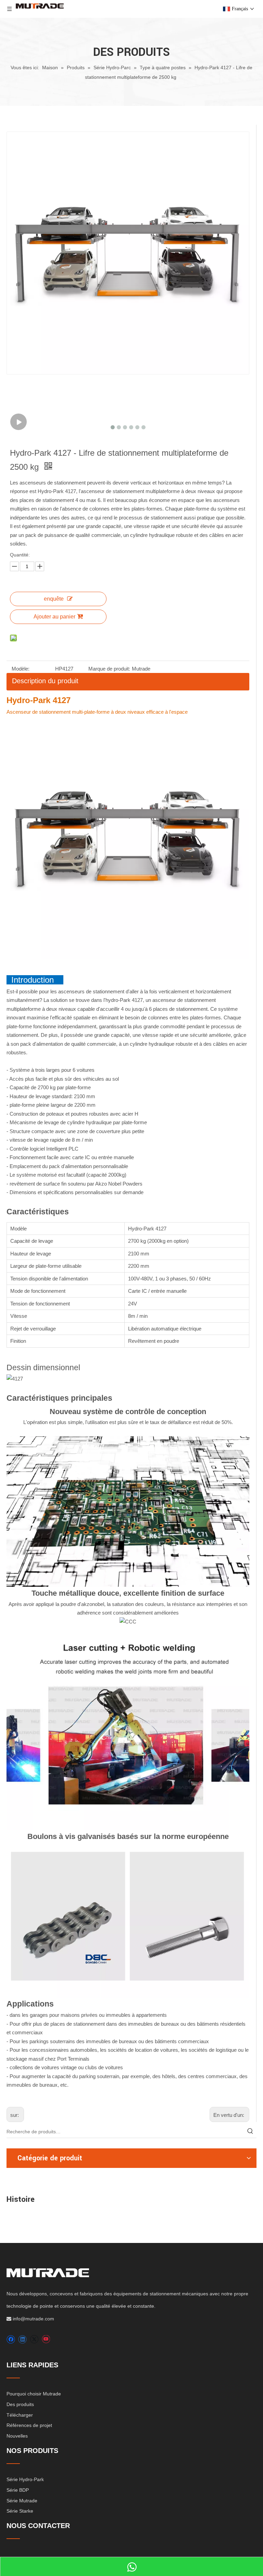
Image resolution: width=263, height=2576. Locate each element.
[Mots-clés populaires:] (250, 2132)
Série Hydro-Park (25, 2479)
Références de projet (29, 2425)
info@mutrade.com (33, 2319)
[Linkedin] (22, 2339)
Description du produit (45, 681)
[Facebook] (11, 2339)
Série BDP (18, 2490)
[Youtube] (46, 2339)
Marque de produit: (109, 669)
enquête (54, 599)
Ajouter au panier (54, 617)
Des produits (20, 2404)
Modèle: (21, 669)
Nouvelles (17, 2436)
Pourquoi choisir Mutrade (34, 2394)
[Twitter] (34, 2339)
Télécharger (20, 2415)
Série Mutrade (22, 2501)
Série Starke (20, 2511)
